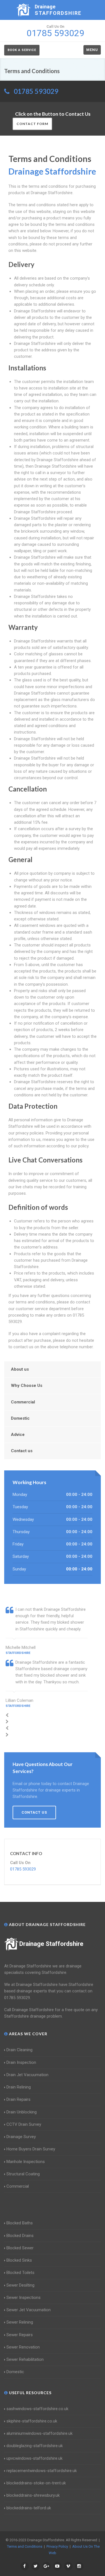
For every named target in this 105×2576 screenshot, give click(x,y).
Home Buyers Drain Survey (31, 2149)
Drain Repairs (18, 2099)
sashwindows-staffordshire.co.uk (37, 2409)
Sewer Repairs (20, 2335)
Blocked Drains (20, 2236)
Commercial (23, 1402)
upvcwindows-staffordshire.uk (34, 2458)
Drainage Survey (21, 2137)
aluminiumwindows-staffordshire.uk (39, 2433)
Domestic (20, 1418)
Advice (18, 1435)
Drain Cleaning (19, 2050)
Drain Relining (19, 2087)
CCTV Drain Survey (24, 2124)
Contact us (22, 1451)
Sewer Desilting (20, 2285)
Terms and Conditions (25, 2546)
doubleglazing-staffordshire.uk (35, 2446)
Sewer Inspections (24, 2297)
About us (20, 1369)
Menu (92, 50)
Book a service (22, 50)
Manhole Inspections (26, 2162)
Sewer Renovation (23, 2347)
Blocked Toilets (20, 2273)
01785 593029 (36, 91)
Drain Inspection (21, 2062)
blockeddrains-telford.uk (29, 2508)
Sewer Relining (20, 2322)
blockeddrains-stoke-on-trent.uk (36, 2483)
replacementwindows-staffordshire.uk (42, 2471)
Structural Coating (23, 2174)
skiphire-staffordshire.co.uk (32, 2421)
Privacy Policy (57, 2546)
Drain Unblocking (22, 2112)
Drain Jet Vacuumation (27, 2075)
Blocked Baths (20, 2223)
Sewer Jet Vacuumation (29, 2310)
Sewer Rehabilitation (25, 2359)
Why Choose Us (27, 1386)
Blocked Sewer (20, 2248)
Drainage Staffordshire (51, 1944)
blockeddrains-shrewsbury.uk (33, 2495)
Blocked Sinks (19, 2260)
